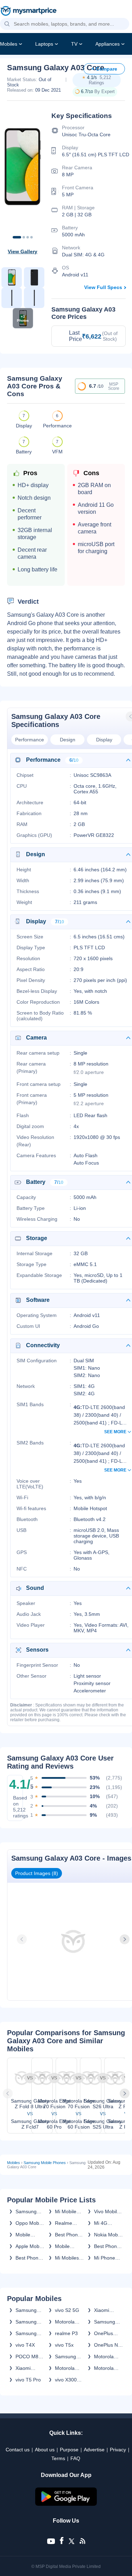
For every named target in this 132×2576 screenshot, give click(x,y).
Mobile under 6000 (28, 2235)
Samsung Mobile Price (29, 2211)
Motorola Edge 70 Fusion (65, 2322)
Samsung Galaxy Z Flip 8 (26, 2333)
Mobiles (9, 44)
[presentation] (23, 1939)
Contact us (18, 2450)
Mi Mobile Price (66, 2211)
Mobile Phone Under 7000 (68, 2246)
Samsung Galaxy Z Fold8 (26, 2310)
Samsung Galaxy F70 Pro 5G (107, 2322)
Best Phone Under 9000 (107, 2246)
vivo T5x (64, 2345)
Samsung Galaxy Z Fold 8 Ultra (29, 2322)
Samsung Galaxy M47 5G (68, 2357)
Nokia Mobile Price (108, 2235)
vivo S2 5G (67, 2310)
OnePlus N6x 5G (103, 2333)
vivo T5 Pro (28, 2380)
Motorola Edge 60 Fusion (104, 2368)
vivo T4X (25, 2345)
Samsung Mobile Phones (45, 2163)
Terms (58, 2458)
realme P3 (66, 2333)
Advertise (94, 2450)
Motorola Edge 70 (104, 2357)
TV (74, 44)
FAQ (75, 2458)
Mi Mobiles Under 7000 (68, 2258)
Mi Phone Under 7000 (107, 2258)
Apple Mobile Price (30, 2246)
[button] (7, 24)
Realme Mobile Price (69, 2223)
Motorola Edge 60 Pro (69, 2368)
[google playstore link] (66, 2504)
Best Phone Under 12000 (68, 2235)
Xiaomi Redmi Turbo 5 (30, 2368)
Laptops (44, 44)
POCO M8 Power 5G (27, 2357)
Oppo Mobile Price (30, 2223)
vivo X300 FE (66, 2380)
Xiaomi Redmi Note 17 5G (107, 2310)
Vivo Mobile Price (107, 2211)
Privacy (118, 2450)
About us (45, 2450)
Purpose (69, 2450)
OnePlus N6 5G (107, 2345)
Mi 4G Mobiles (103, 2223)
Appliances (108, 44)
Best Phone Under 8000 (29, 2258)
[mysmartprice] (29, 12)
